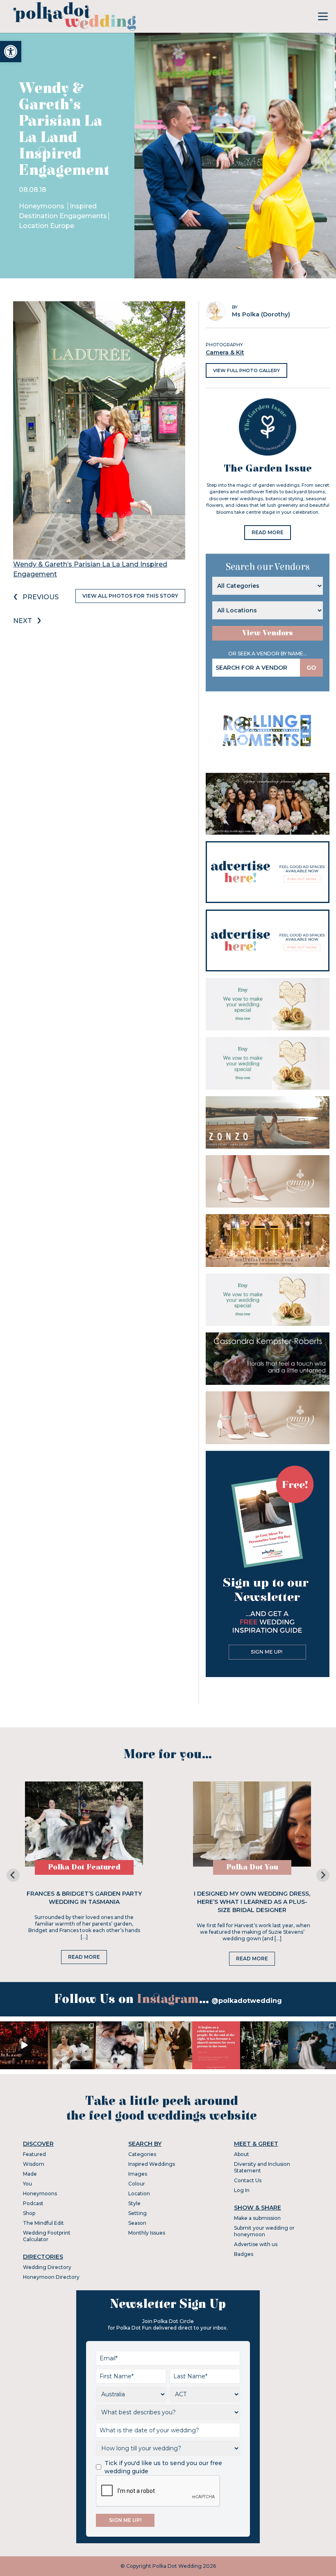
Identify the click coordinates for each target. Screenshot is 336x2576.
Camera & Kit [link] (225, 352)
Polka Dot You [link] (252, 1867)
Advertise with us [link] (256, 2244)
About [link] (242, 2154)
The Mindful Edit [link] (43, 2223)
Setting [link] (137, 2213)
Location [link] (139, 2193)
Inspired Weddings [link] (152, 2164)
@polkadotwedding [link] (247, 2001)
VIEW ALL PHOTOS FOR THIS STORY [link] (130, 596)
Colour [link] (137, 2184)
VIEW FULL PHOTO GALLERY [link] (246, 370)
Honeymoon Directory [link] (51, 2277)
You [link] (27, 2184)
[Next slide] (323, 1875)
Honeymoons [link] (42, 206)
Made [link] (30, 2174)
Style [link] (134, 2203)
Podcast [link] (33, 2203)
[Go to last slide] (13, 1875)
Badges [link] (244, 2254)
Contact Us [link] (248, 2180)
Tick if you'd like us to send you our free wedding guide (163, 2467)
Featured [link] (34, 2154)
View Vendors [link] (268, 633)
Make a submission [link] (257, 2218)
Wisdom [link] (34, 2164)
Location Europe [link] (47, 226)
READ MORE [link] (268, 532)
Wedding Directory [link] (47, 2267)
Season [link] (137, 2223)
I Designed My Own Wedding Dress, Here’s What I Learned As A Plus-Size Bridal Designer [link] (252, 1902)
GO (311, 668)
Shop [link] (29, 2213)
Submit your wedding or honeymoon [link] (264, 2231)
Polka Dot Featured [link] (84, 1867)
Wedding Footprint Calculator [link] (47, 2236)
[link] (11, 52)
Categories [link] (142, 2154)
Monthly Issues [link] (147, 2233)
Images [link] (138, 2174)
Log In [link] (242, 2190)
